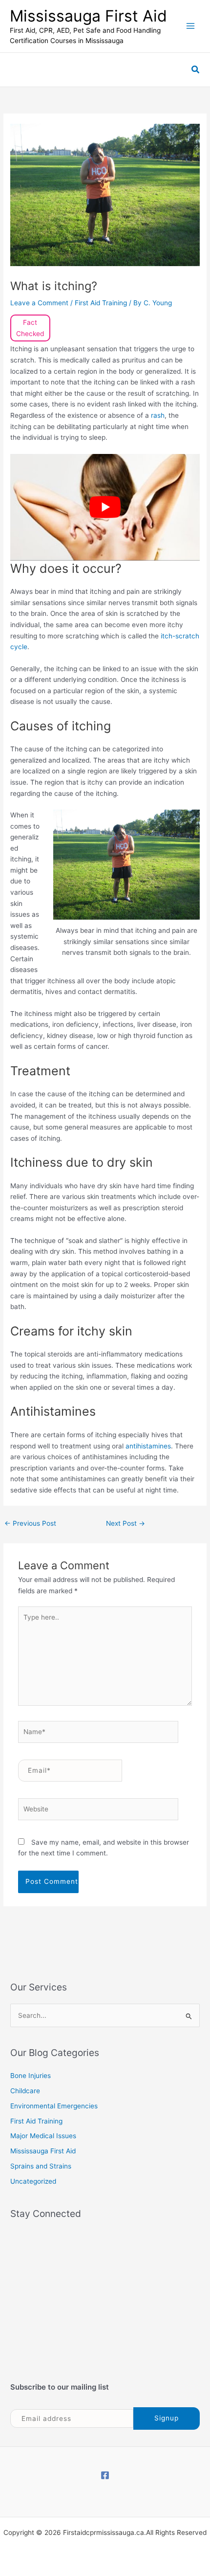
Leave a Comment (39, 303)
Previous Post (30, 1523)
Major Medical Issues (43, 2136)
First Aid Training (101, 303)
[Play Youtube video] (105, 507)
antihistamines (148, 1446)
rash (158, 415)
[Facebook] (105, 2475)
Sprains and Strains (41, 2166)
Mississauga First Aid (88, 16)
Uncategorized (33, 2181)
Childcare (25, 2091)
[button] (196, 70)
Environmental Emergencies (54, 2106)
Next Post (126, 1523)
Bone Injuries (31, 2076)
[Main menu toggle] (191, 26)
